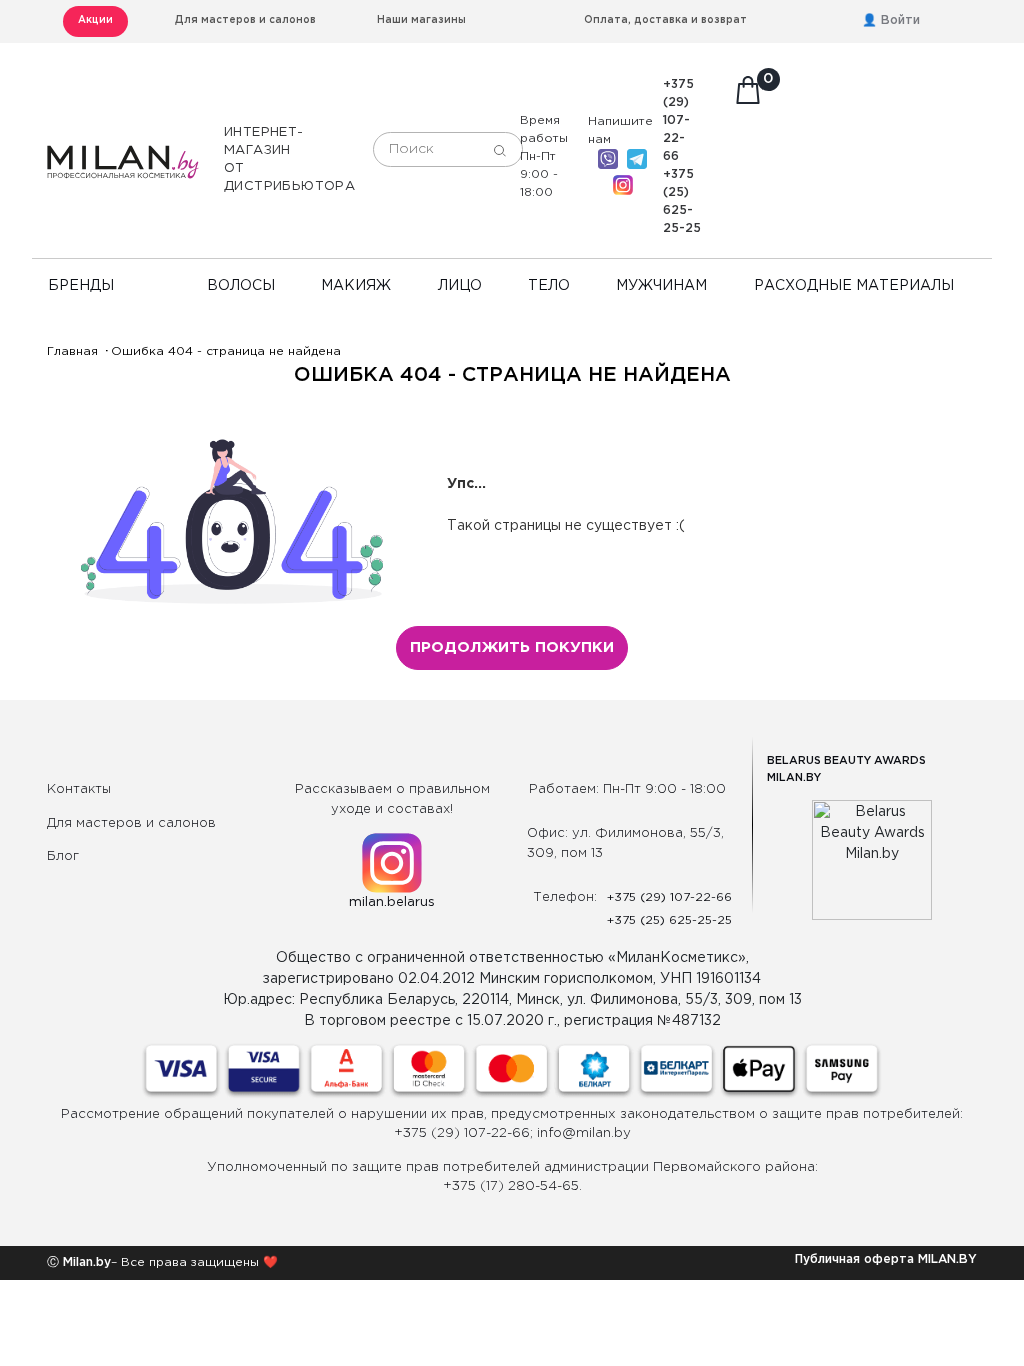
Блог (63, 856)
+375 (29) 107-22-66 (678, 120)
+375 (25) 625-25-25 (669, 920)
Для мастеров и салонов (245, 20)
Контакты (79, 789)
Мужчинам (661, 286)
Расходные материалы (854, 286)
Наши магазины (421, 20)
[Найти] (500, 149)
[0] (748, 96)
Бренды (81, 286)
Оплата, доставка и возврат (665, 20)
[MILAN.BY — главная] (123, 150)
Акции (95, 20)
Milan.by (85, 1262)
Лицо (460, 286)
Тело (549, 286)
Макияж (356, 286)
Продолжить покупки (512, 647)
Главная (72, 351)
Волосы (241, 286)
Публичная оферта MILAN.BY (886, 1259)
